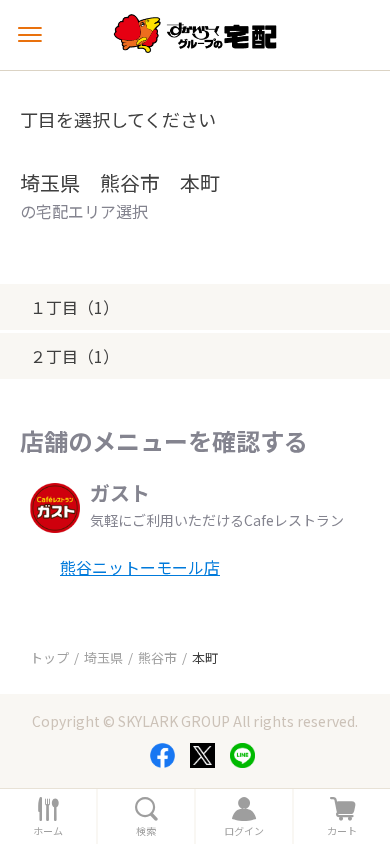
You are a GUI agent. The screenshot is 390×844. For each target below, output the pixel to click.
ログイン (244, 831)
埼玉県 (103, 657)
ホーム (48, 831)
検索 (146, 831)
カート (342, 831)
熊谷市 (157, 657)
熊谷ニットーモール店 (140, 567)
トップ (49, 657)
